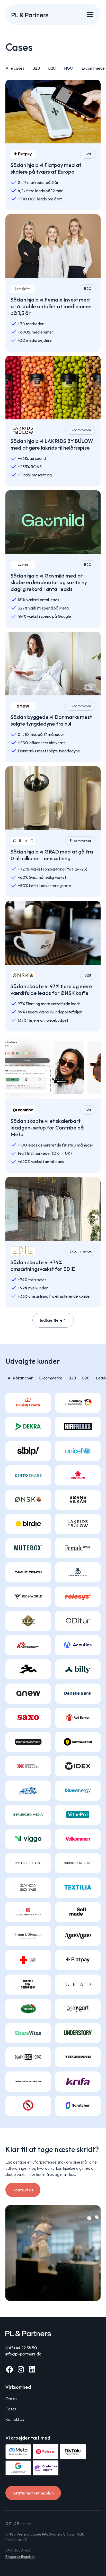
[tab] (20, 1378)
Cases (11, 2409)
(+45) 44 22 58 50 (21, 2348)
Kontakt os (23, 2190)
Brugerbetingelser (20, 2557)
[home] (30, 14)
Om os (11, 2399)
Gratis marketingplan (33, 2493)
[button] (89, 14)
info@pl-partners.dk (23, 2354)
